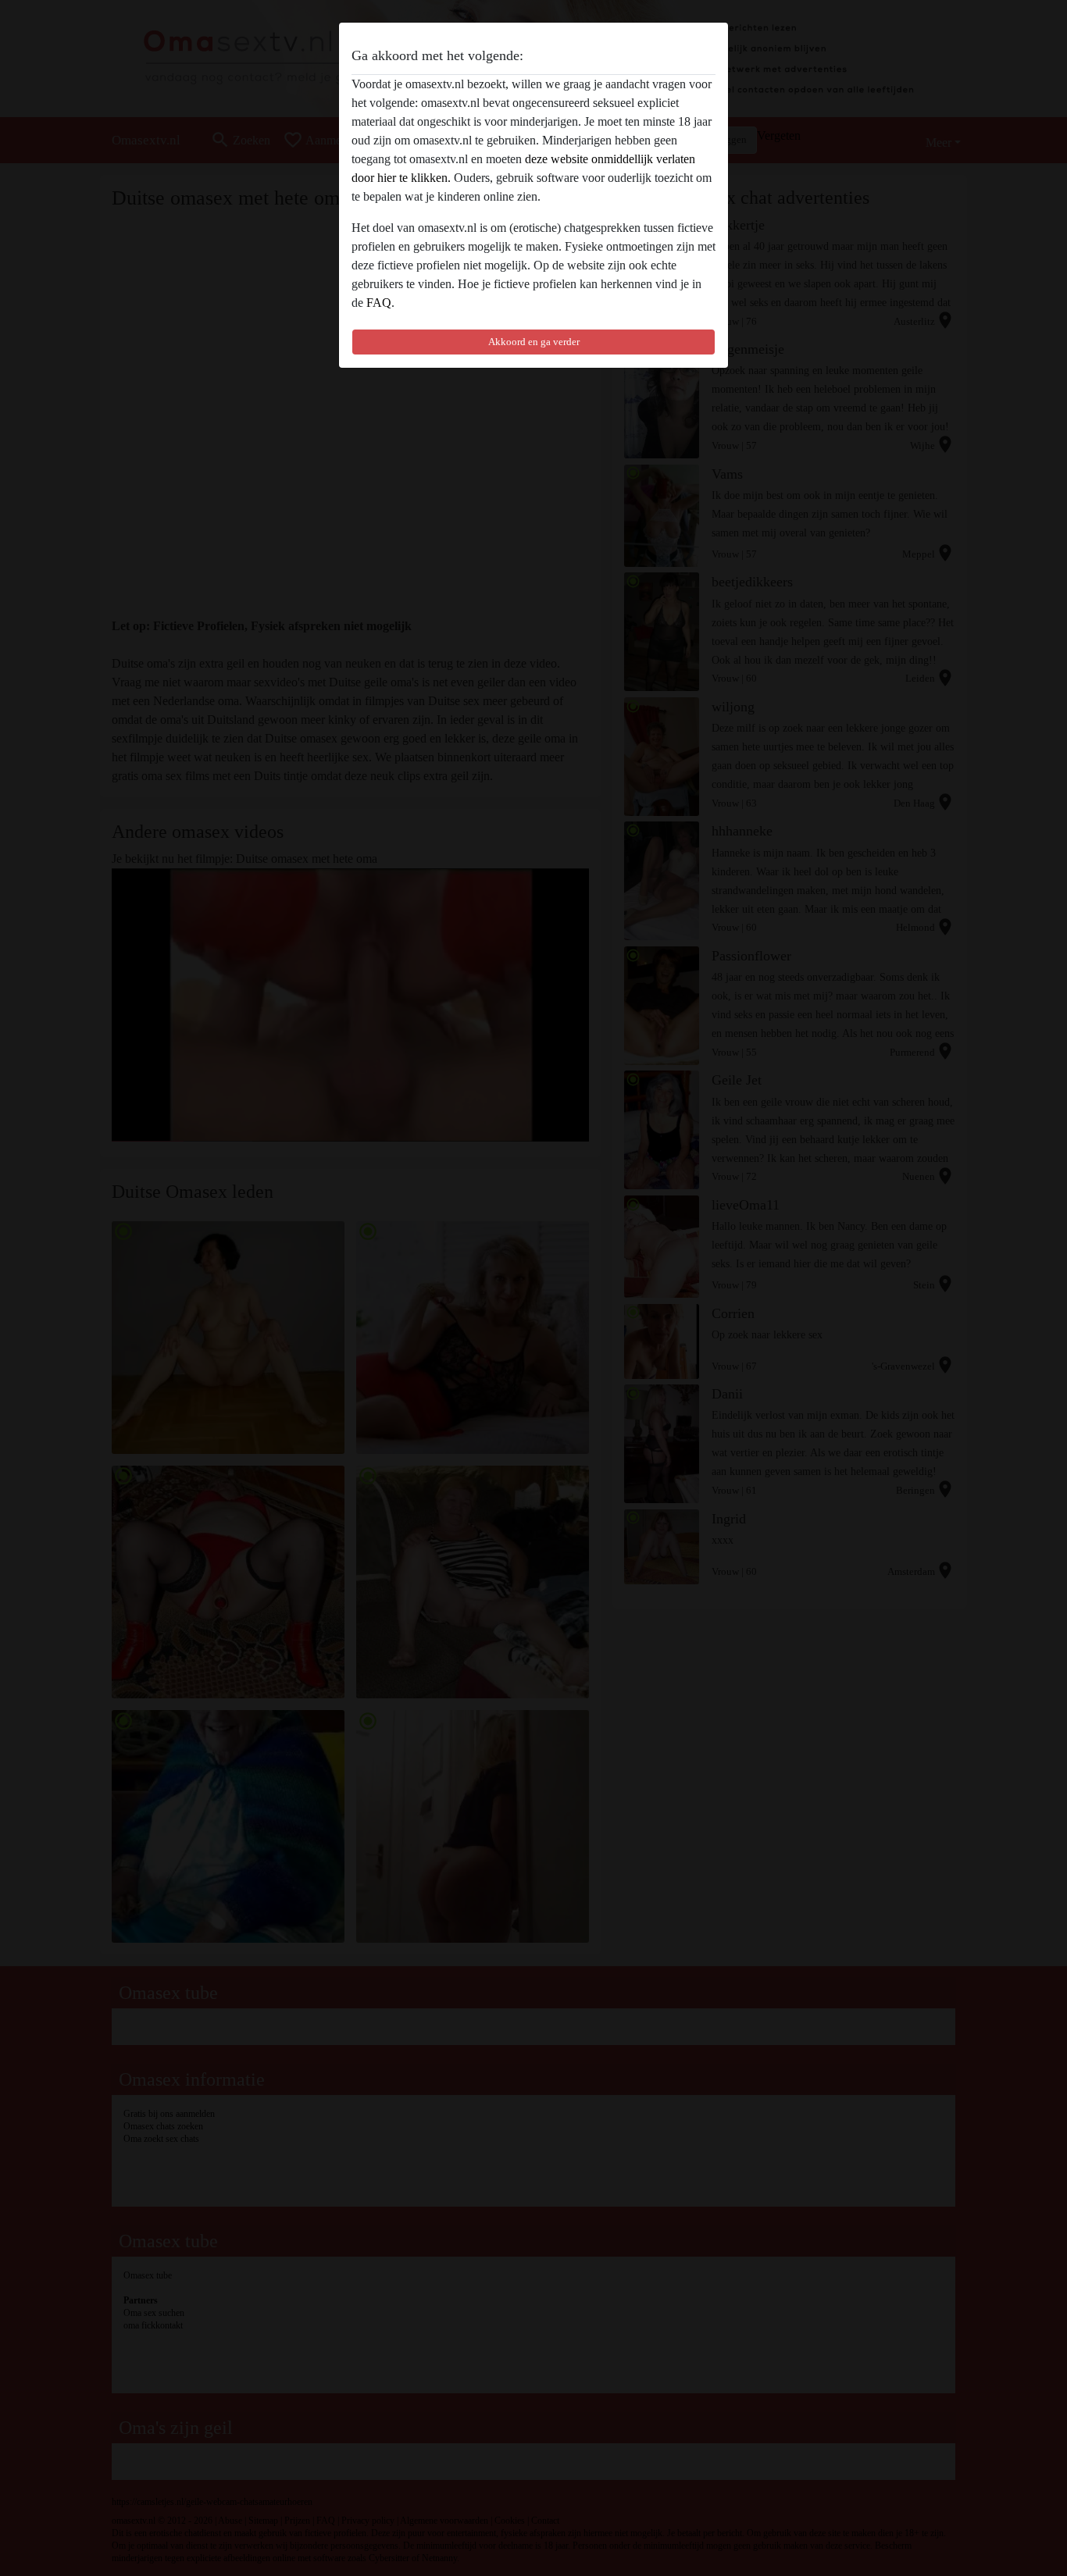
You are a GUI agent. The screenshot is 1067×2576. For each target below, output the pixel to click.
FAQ (379, 303)
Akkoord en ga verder (534, 342)
